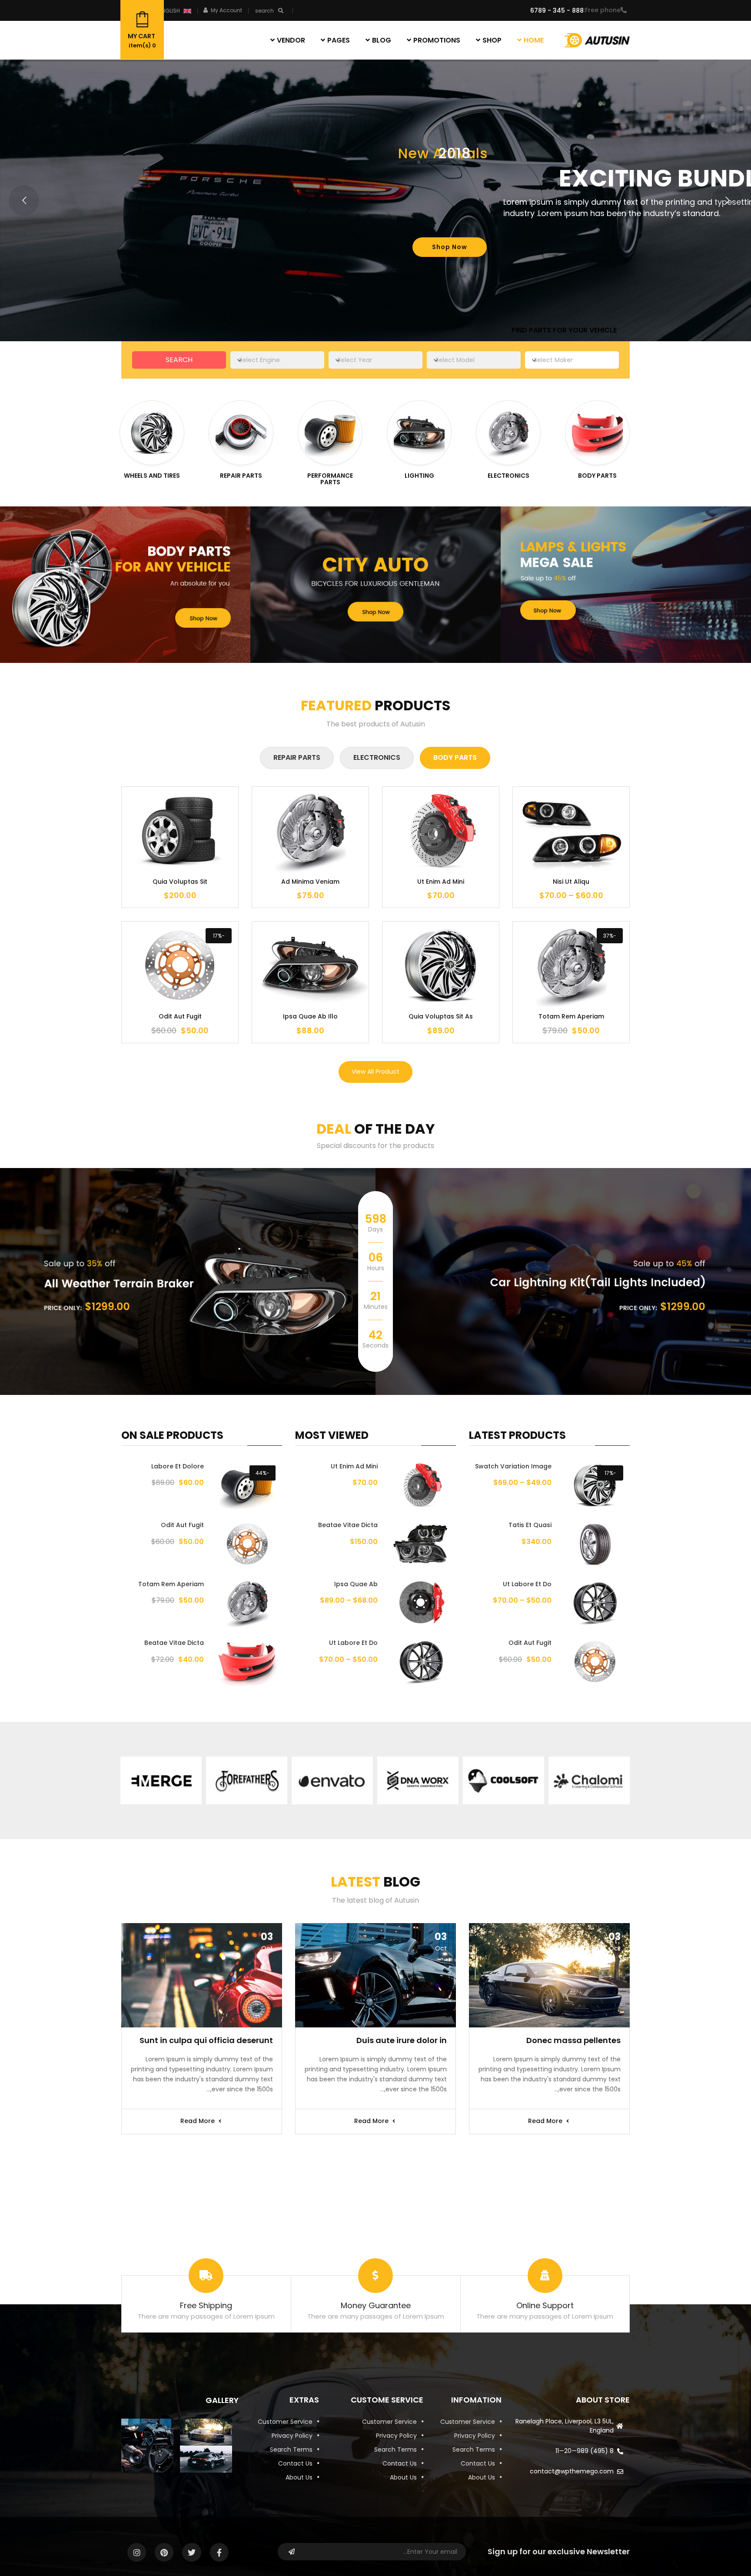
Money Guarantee (376, 2305)
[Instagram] (137, 2552)
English (169, 11)
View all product (375, 1072)
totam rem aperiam (171, 1584)
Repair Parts (241, 476)
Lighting (419, 476)
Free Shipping (206, 2305)
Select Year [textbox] (355, 360)
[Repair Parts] (241, 433)
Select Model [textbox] (455, 360)
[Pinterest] (164, 2552)
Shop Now (450, 247)
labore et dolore (178, 1466)
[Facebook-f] (219, 2552)
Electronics (508, 476)
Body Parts (597, 476)
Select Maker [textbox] (553, 360)
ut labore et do (527, 1584)
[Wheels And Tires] (152, 433)
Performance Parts (330, 479)
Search (179, 360)
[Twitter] (191, 2552)
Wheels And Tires (152, 476)
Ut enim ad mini (354, 1466)
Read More (546, 2121)
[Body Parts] (597, 433)
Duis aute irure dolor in (402, 2040)
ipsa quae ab (356, 1584)
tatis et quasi (530, 1525)
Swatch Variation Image (513, 1466)
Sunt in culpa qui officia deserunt (206, 2040)
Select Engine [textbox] (259, 360)
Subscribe (292, 2552)
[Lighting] (419, 433)
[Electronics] (508, 433)
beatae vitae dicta (348, 1525)
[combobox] (572, 360)
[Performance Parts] (330, 433)
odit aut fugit (530, 1643)
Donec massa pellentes (573, 2040)
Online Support (545, 2305)
